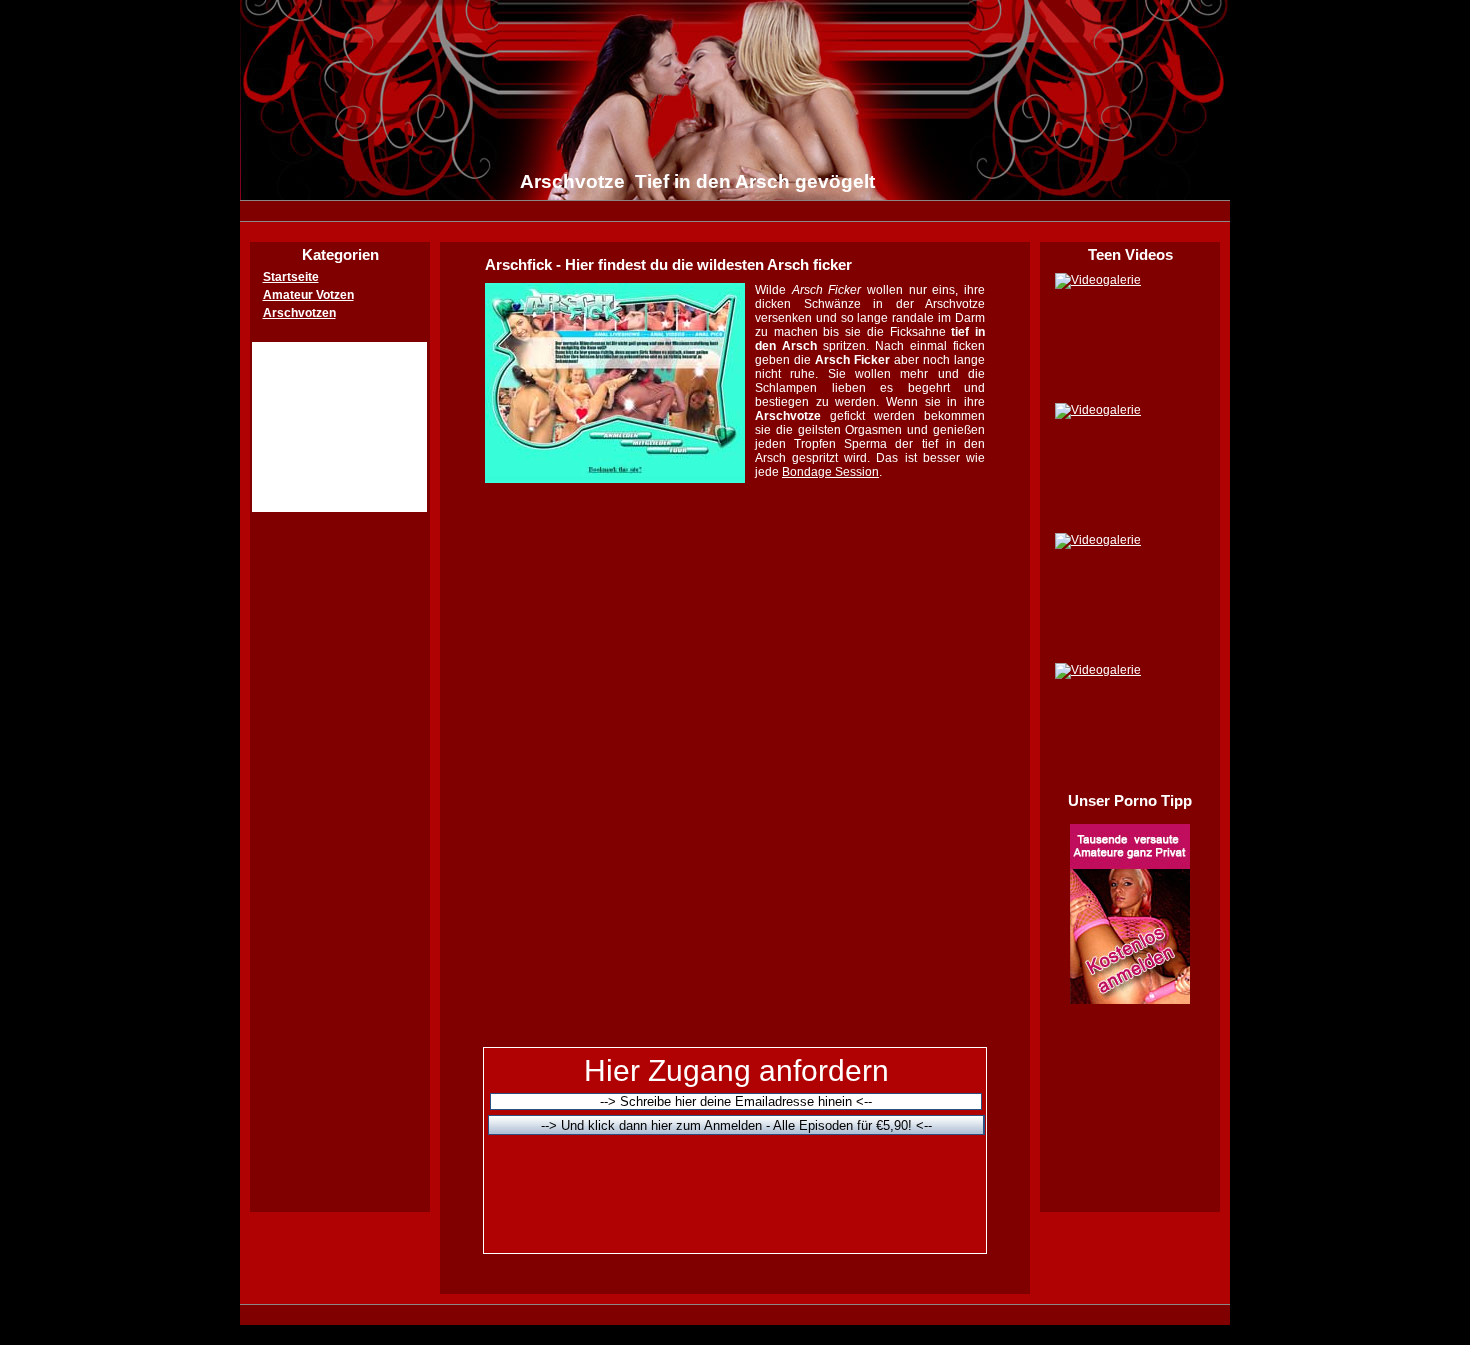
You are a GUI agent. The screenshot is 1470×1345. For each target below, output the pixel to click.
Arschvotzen (299, 313)
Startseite (291, 277)
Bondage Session (830, 472)
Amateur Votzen (308, 295)
